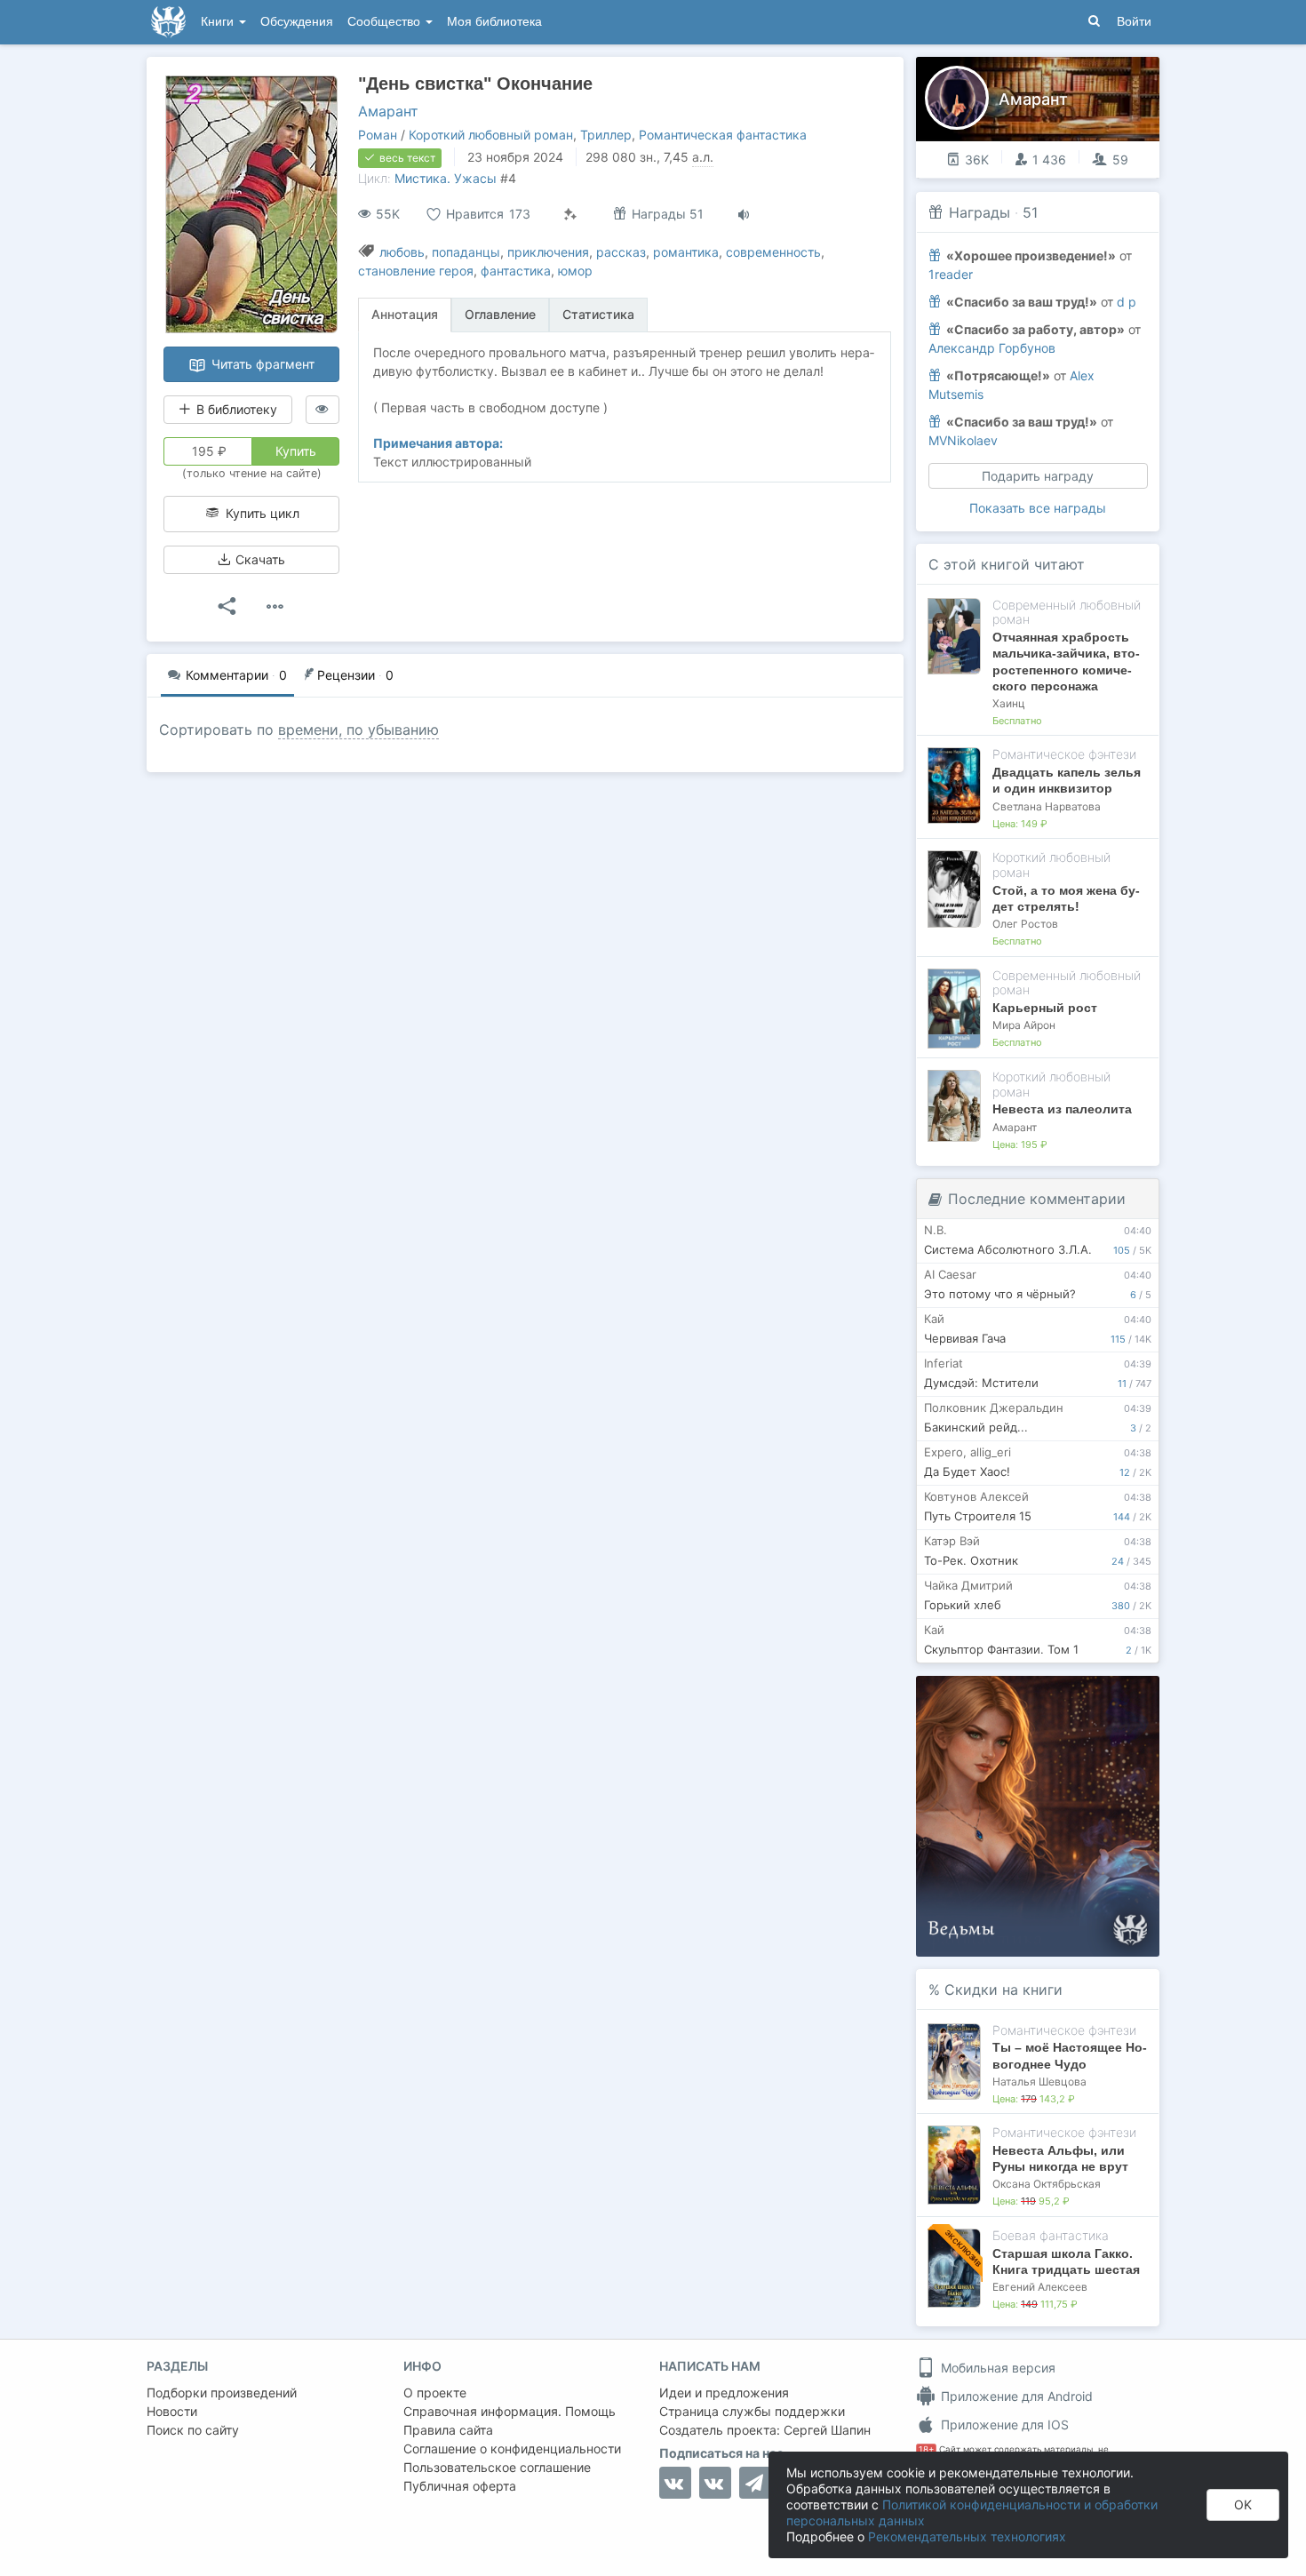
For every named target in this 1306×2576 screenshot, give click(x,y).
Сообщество (386, 22)
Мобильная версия (996, 2368)
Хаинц (1009, 703)
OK (1243, 2504)
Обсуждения (297, 22)
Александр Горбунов (992, 348)
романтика (686, 252)
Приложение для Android (1015, 2396)
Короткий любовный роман (491, 135)
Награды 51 (666, 214)
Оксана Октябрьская (1047, 2184)
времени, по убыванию (358, 730)
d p (1127, 302)
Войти (1134, 22)
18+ (926, 2449)
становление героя (416, 271)
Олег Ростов (1025, 924)
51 (1030, 212)
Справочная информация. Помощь (510, 2411)
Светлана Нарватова (1047, 806)
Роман (378, 135)
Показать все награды (1038, 508)
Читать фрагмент (261, 364)
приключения (548, 252)
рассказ (621, 252)
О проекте (435, 2393)
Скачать (259, 559)
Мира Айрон (1024, 1025)
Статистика (598, 314)
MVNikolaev (963, 440)
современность (773, 252)
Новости (172, 2411)
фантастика (516, 271)
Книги (219, 22)
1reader (951, 274)
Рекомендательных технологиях (967, 2536)
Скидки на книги (1003, 1990)
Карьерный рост (1045, 1008)
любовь (402, 252)
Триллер (606, 135)
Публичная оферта (460, 2486)
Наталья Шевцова (1039, 2082)
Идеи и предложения (724, 2393)
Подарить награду (1038, 476)
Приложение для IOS (1003, 2424)
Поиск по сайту (193, 2430)
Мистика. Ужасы (446, 178)
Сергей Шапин (827, 2430)
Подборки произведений (222, 2393)
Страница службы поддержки (752, 2411)
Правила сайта (448, 2430)
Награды (979, 212)
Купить (296, 451)
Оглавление (500, 314)
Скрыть (1121, 1696)
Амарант (388, 111)
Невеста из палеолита (1062, 1109)
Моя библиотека (494, 22)
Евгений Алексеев (1040, 2287)
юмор (575, 271)
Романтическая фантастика (723, 135)
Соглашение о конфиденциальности (512, 2448)
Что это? (1043, 1695)
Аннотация (405, 314)
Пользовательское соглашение (497, 2467)
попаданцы (466, 252)
